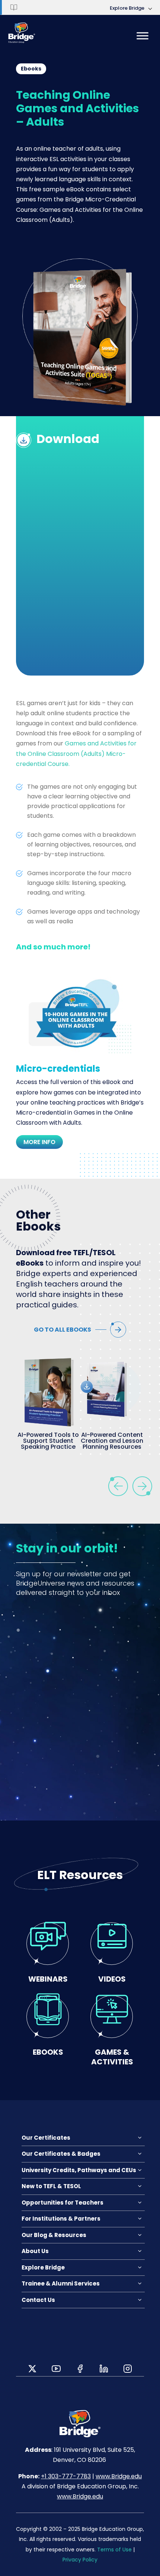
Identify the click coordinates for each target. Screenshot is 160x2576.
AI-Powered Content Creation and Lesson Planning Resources (112, 1441)
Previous (118, 1486)
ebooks (48, 2052)
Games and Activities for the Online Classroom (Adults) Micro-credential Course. (76, 753)
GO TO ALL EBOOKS (63, 1330)
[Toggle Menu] (143, 36)
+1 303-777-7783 (66, 2476)
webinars (48, 1979)
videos (112, 1979)
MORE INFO (39, 1142)
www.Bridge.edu (119, 2476)
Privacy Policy (80, 2560)
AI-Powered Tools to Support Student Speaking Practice (48, 1441)
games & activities (112, 2057)
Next (142, 1486)
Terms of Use (114, 2550)
